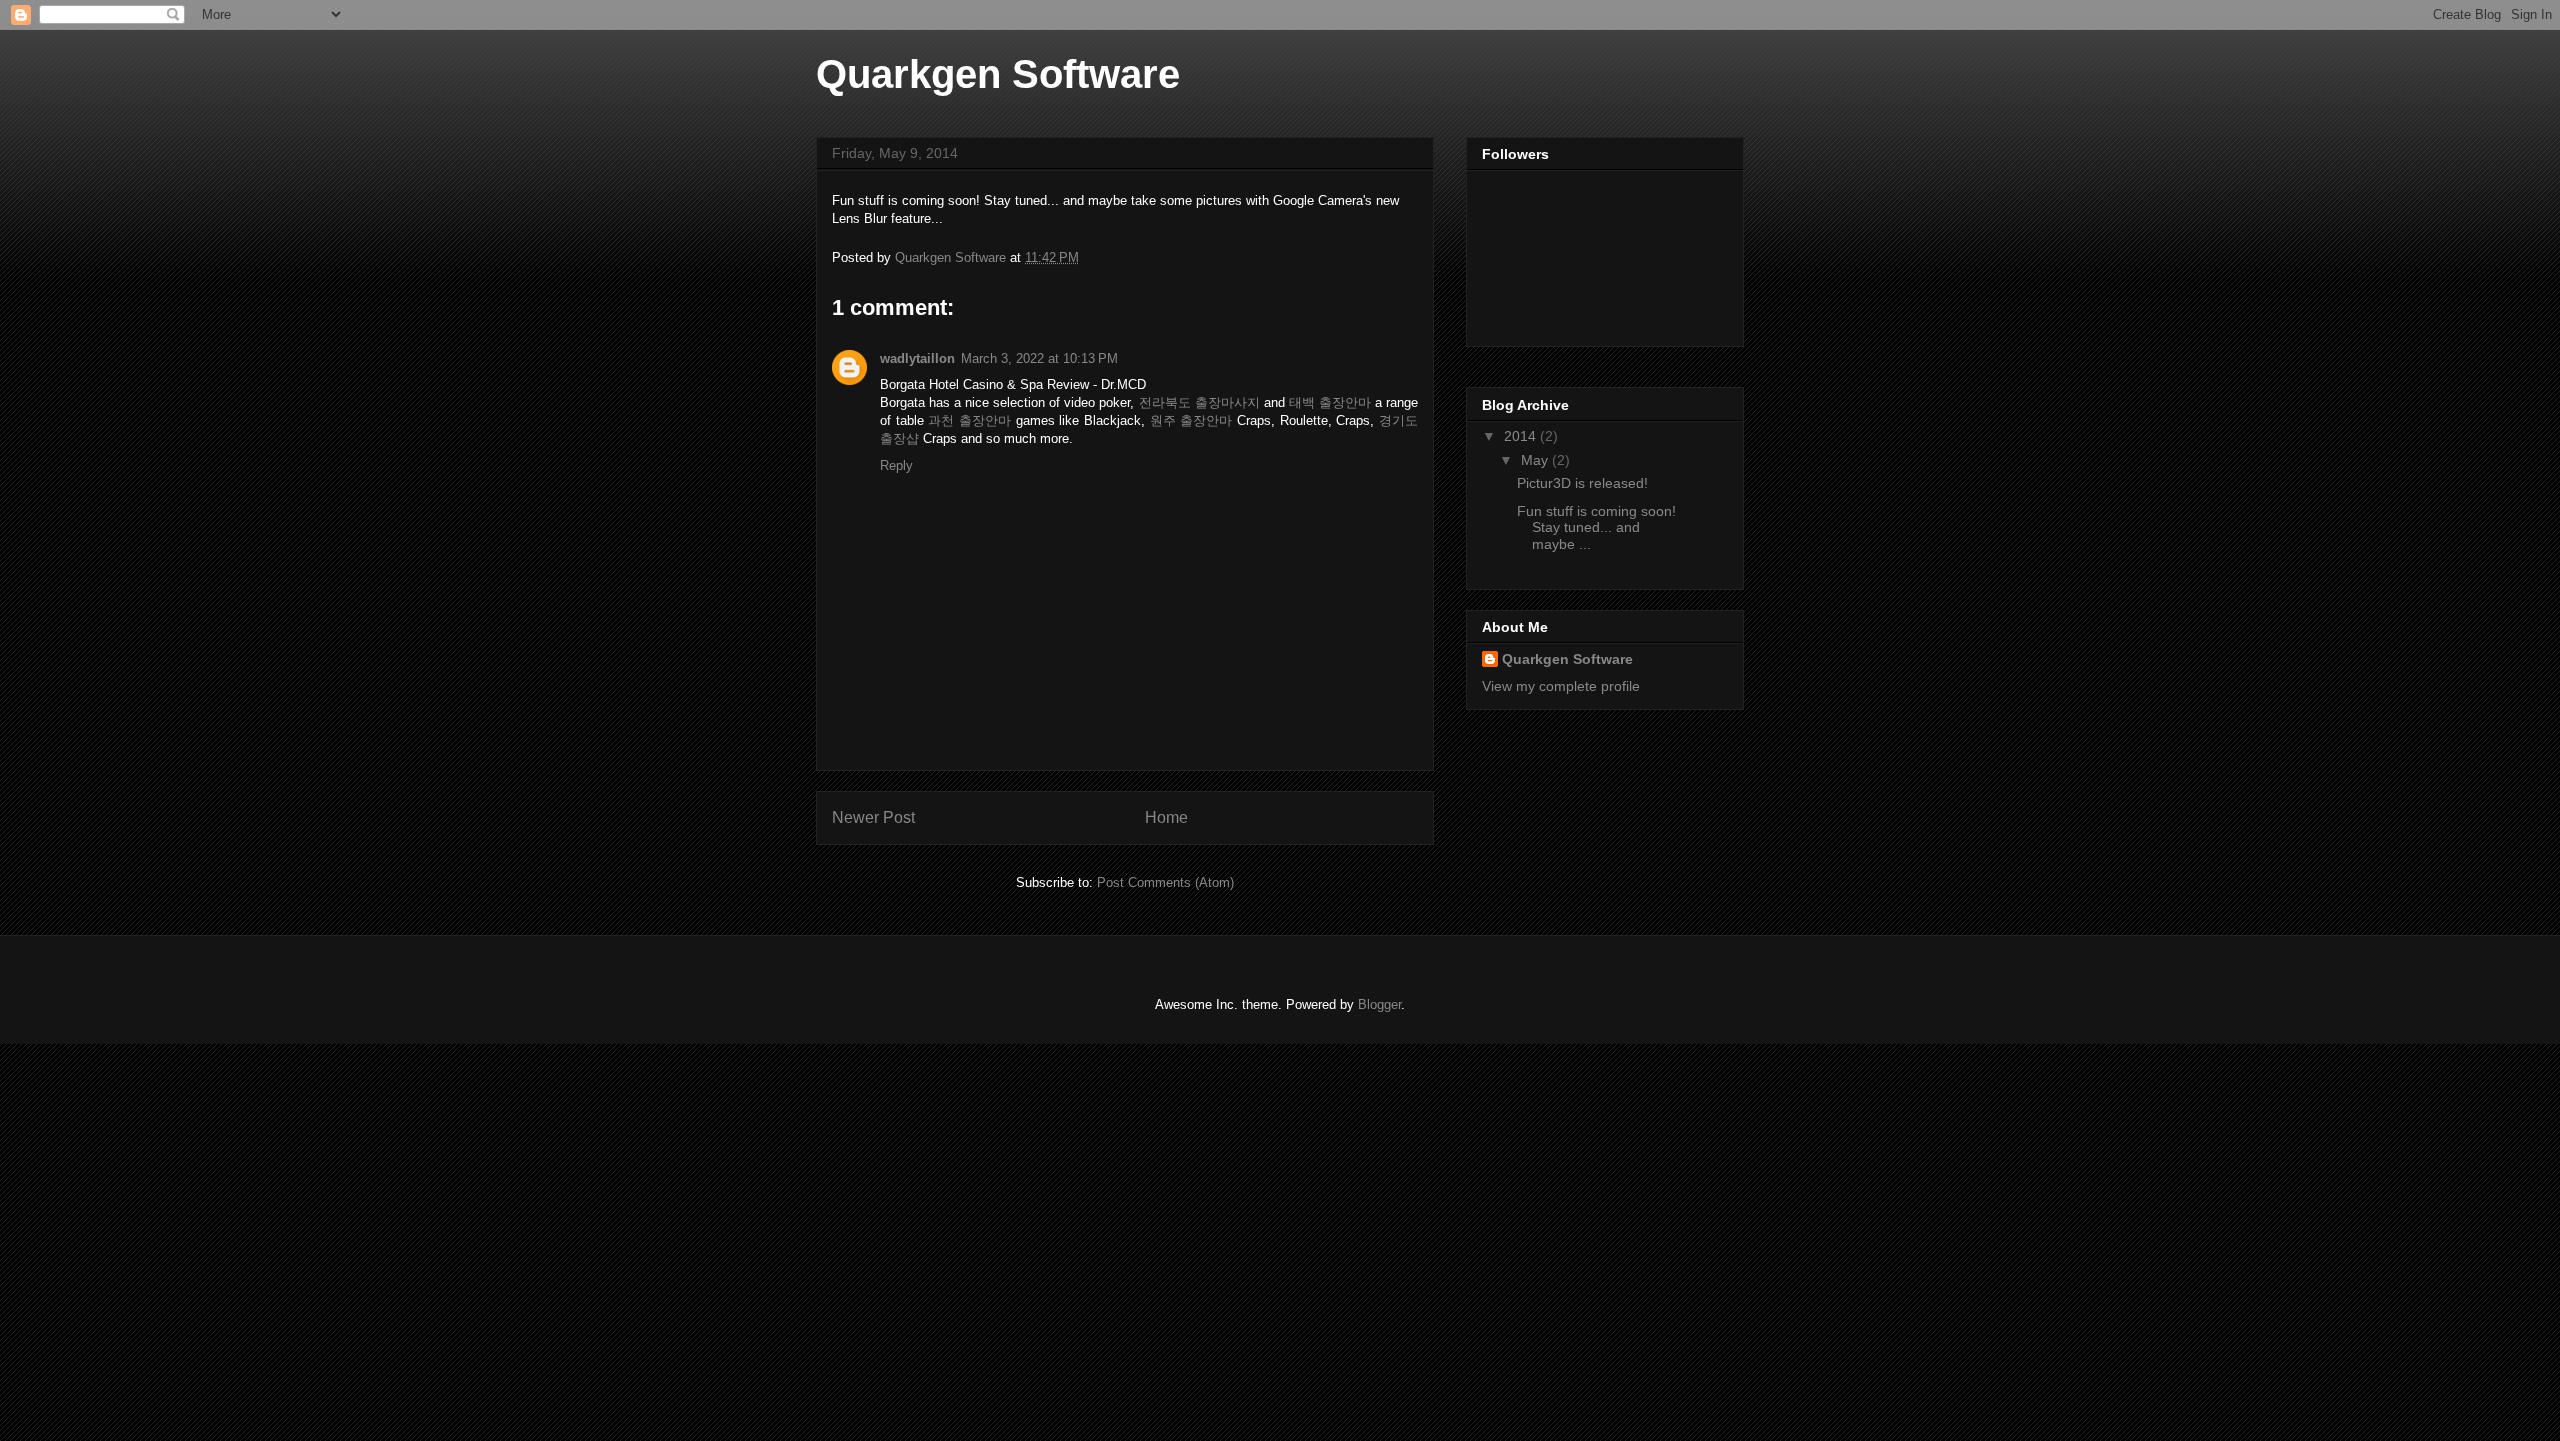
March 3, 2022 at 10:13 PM (1039, 358)
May (1536, 460)
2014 (1522, 436)
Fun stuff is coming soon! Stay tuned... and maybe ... (1596, 528)
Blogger (1379, 1004)
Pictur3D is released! (1582, 483)
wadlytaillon (917, 358)
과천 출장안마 (969, 420)
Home (1166, 817)
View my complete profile (1561, 686)
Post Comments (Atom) (1165, 882)
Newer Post (873, 817)
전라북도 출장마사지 (1199, 402)
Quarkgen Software (998, 74)
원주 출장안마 (1191, 420)
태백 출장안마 (1330, 402)
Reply (896, 465)
